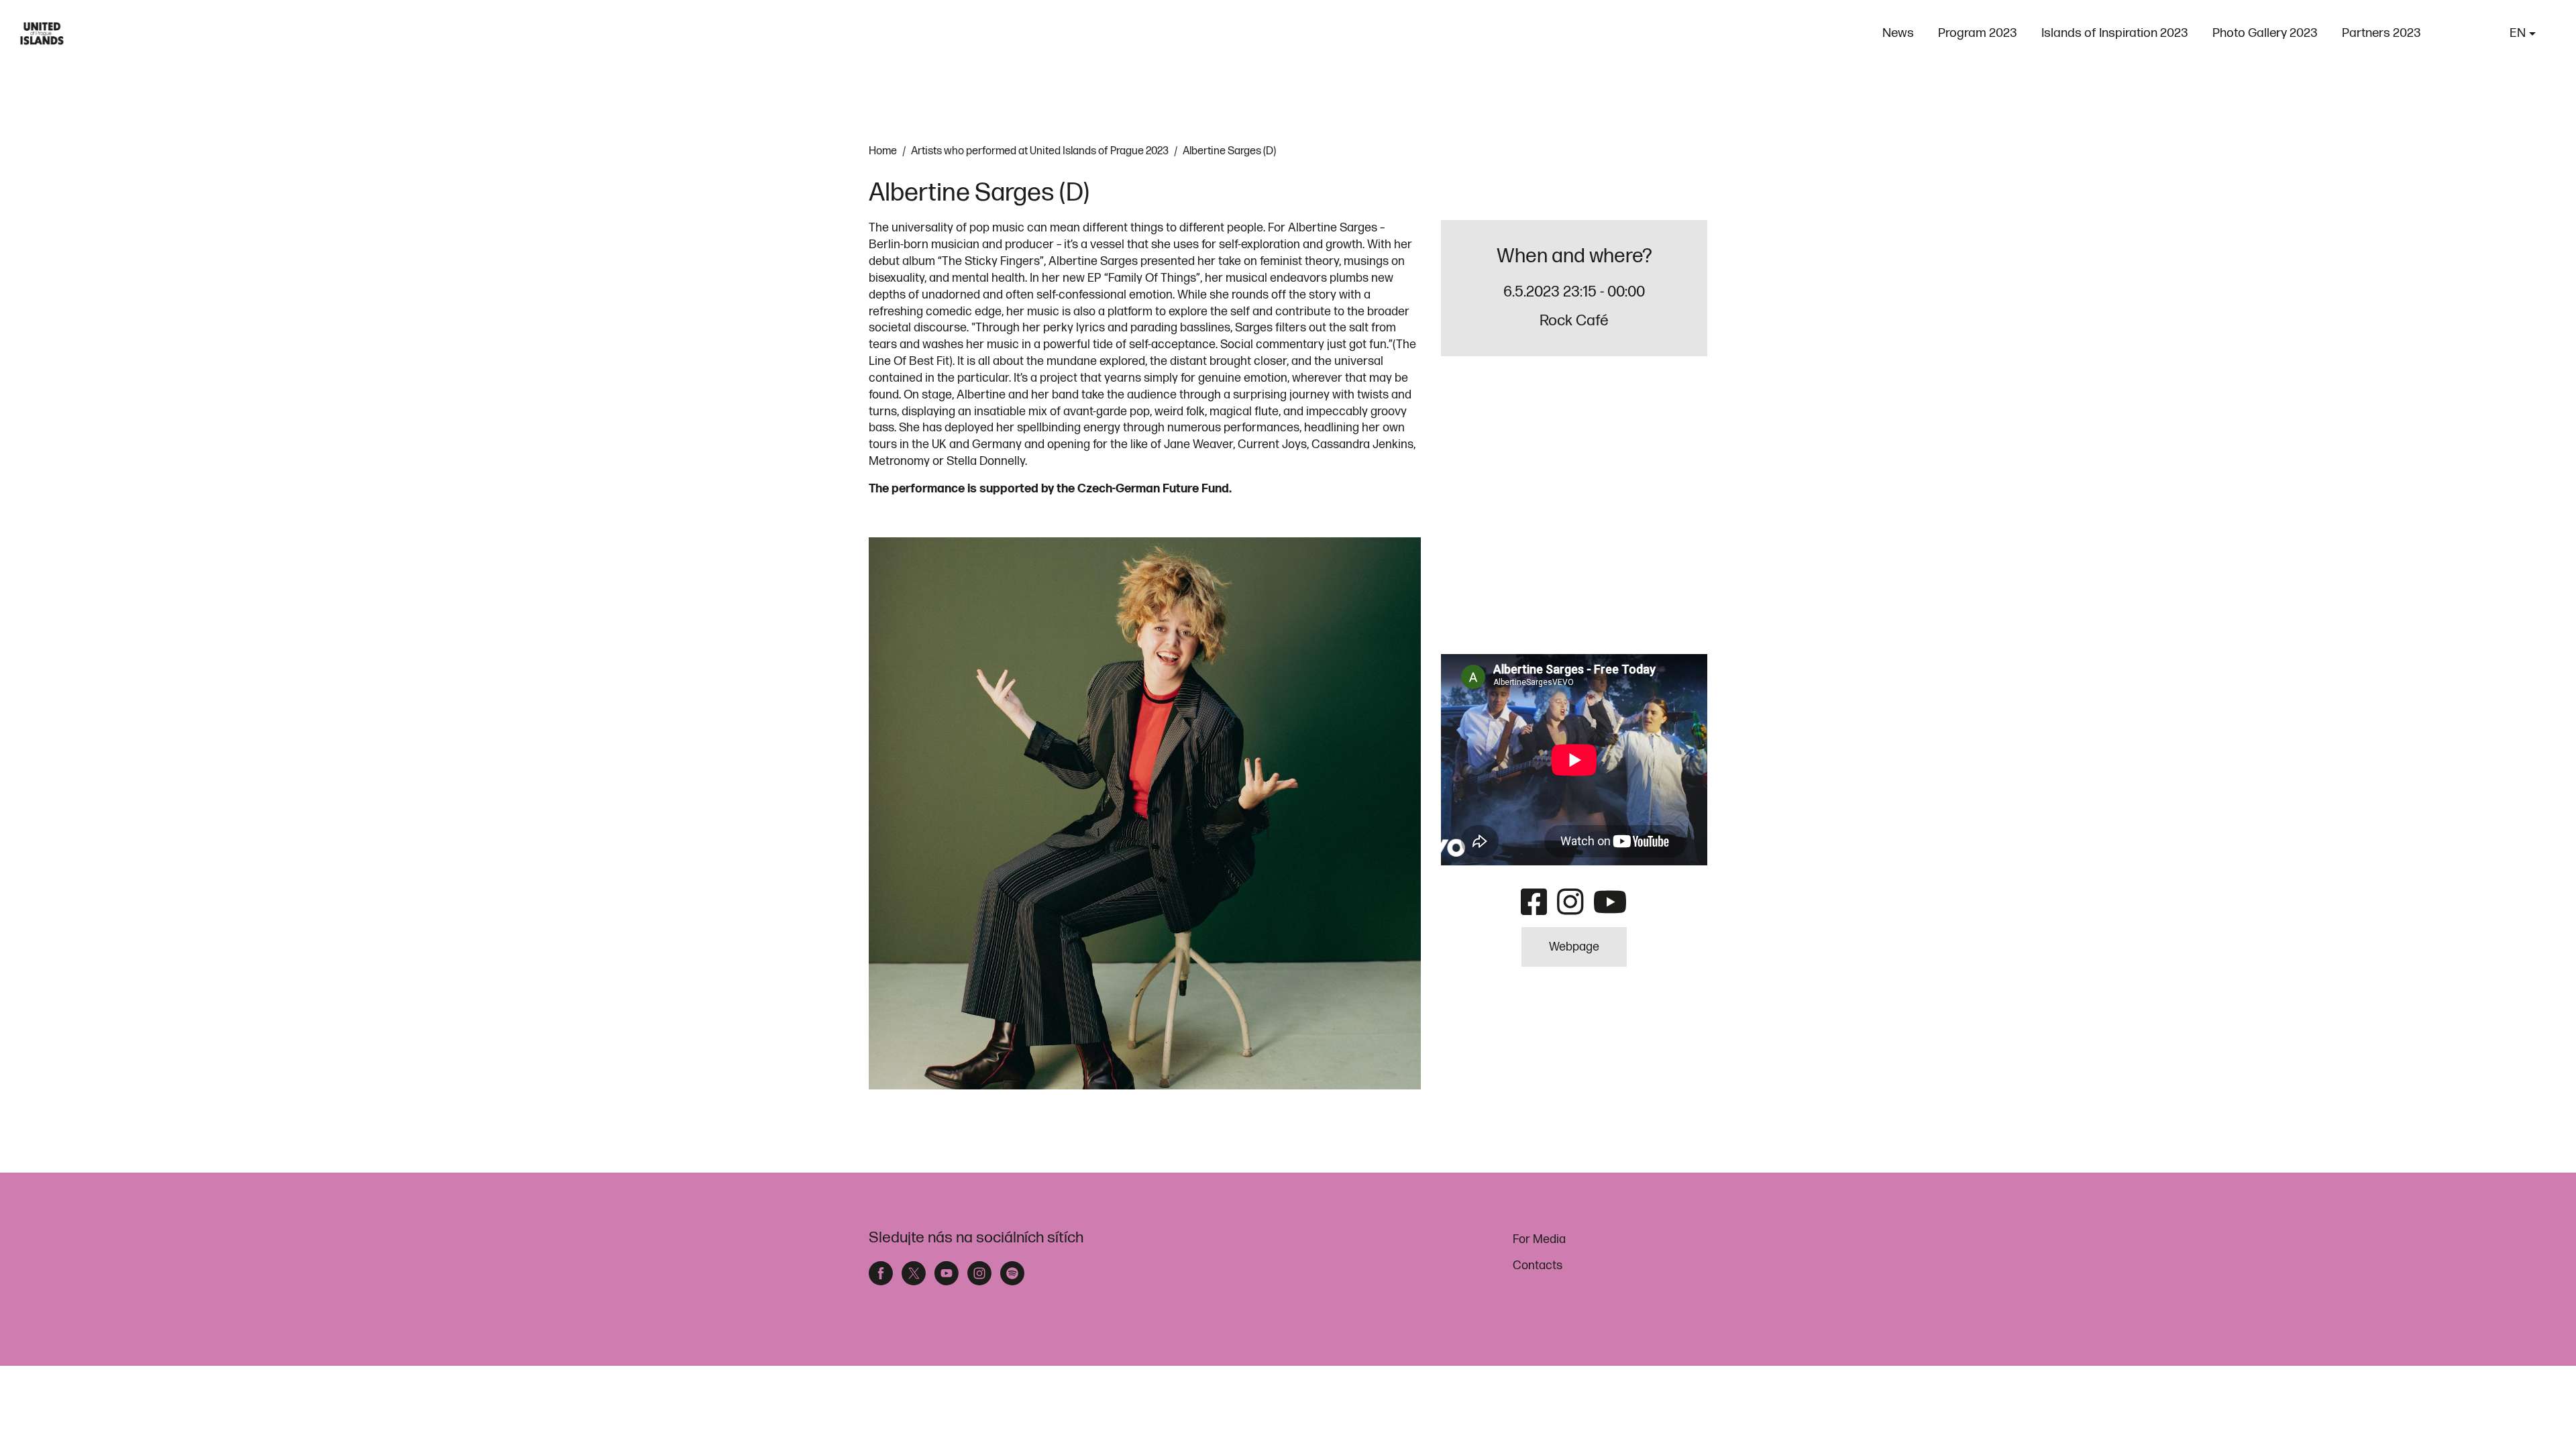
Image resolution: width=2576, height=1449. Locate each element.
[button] (2523, 34)
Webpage (1574, 947)
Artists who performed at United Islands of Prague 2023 (1040, 151)
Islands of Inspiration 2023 (2115, 33)
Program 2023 (1978, 33)
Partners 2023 (2381, 33)
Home (883, 151)
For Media (1539, 1239)
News (1898, 33)
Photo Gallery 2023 (2265, 33)
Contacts (1538, 1266)
